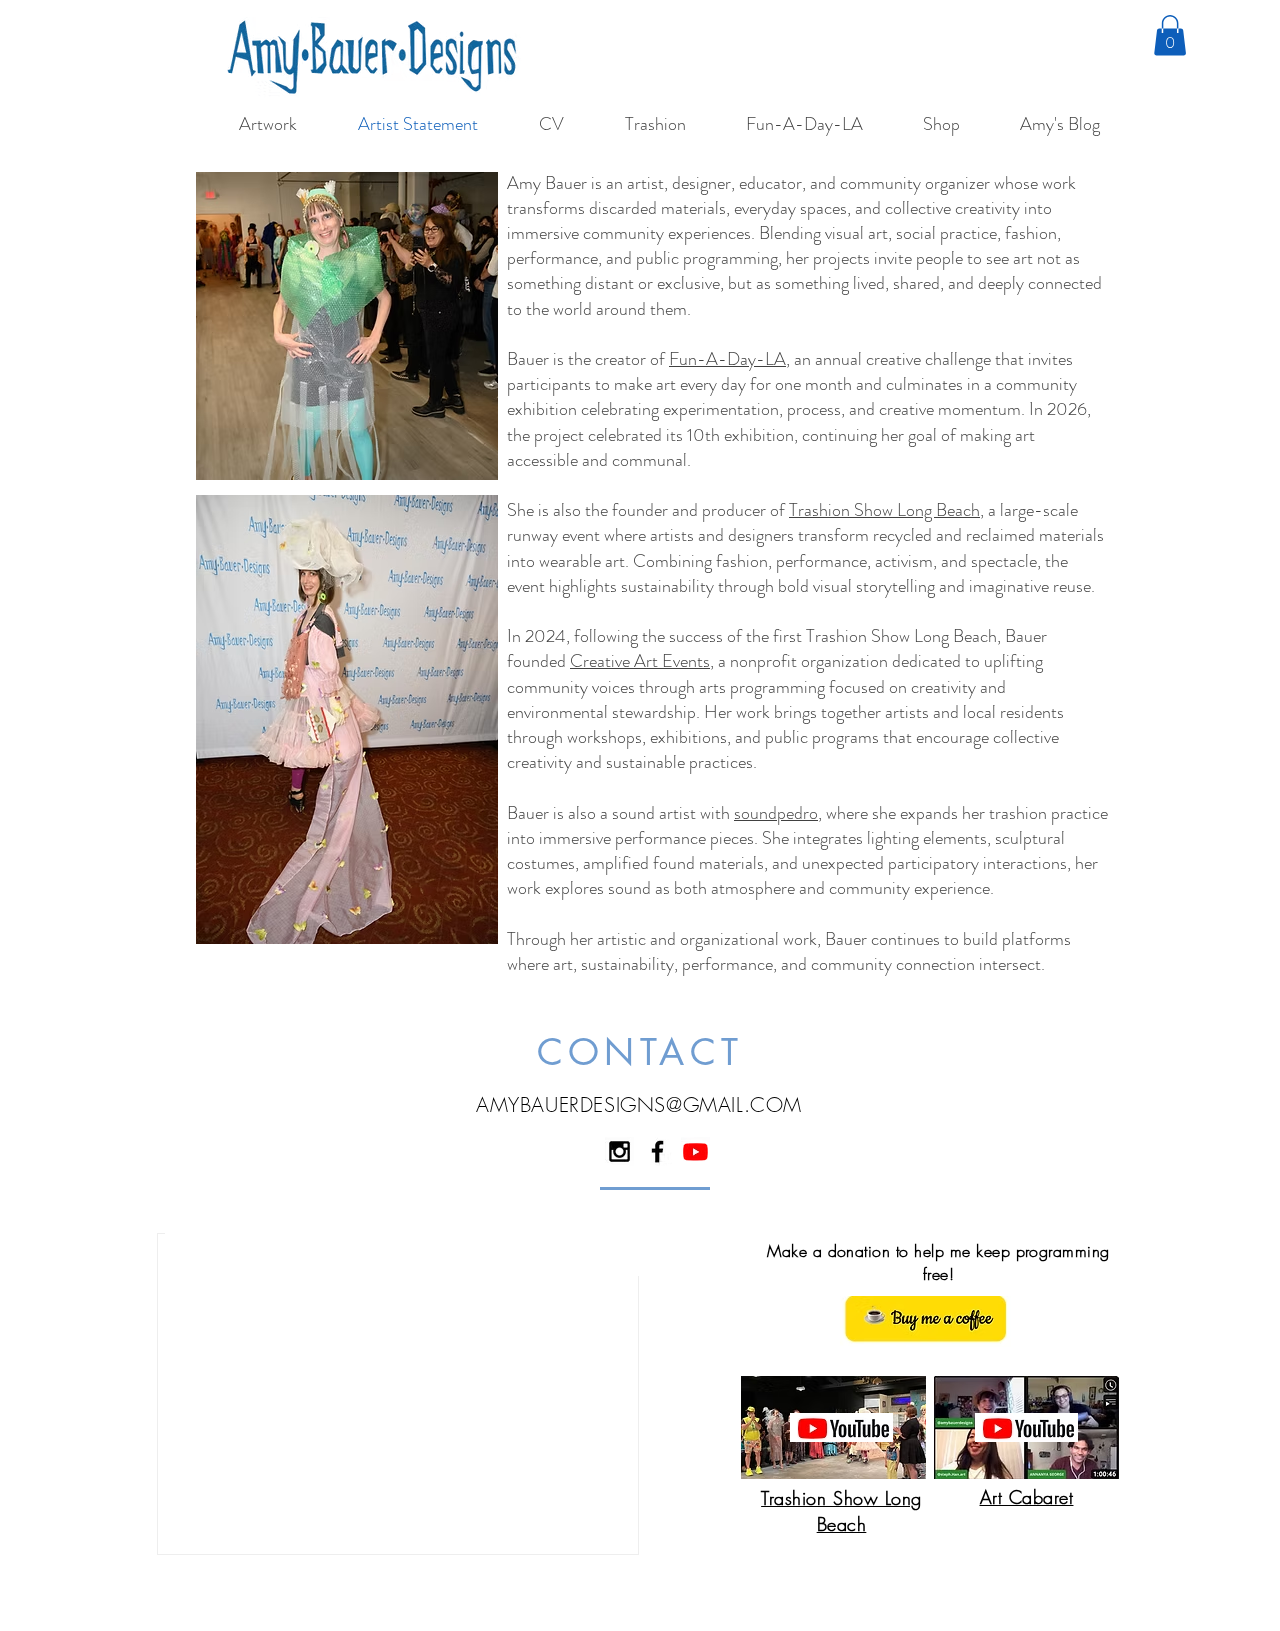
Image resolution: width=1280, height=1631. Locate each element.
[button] (1170, 35)
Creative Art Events (640, 661)
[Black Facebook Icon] (657, 1151)
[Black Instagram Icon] (619, 1151)
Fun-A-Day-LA (727, 359)
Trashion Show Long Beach (884, 510)
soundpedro (776, 813)
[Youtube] (695, 1151)
